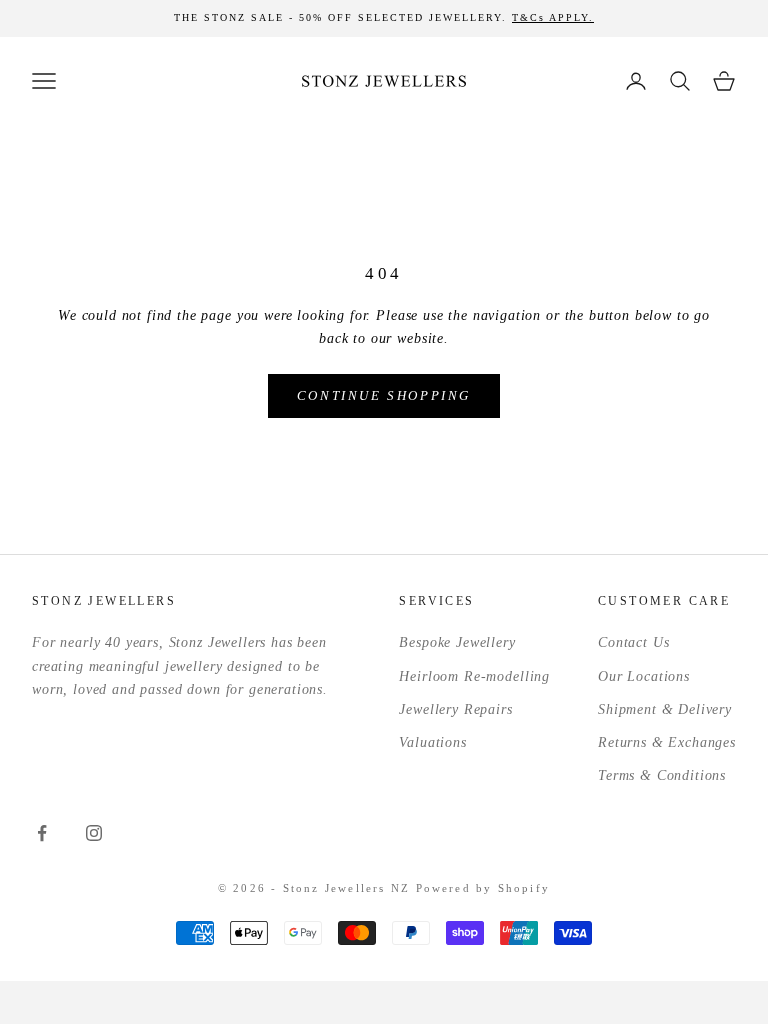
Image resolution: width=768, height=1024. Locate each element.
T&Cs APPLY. (553, 17)
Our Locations (644, 676)
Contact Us (633, 642)
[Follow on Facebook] (42, 833)
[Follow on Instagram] (94, 833)
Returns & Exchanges (667, 742)
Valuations (432, 742)
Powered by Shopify (483, 888)
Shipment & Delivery (665, 709)
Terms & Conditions (662, 775)
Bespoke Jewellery (457, 642)
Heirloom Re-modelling (474, 676)
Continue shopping (384, 395)
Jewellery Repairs (455, 709)
